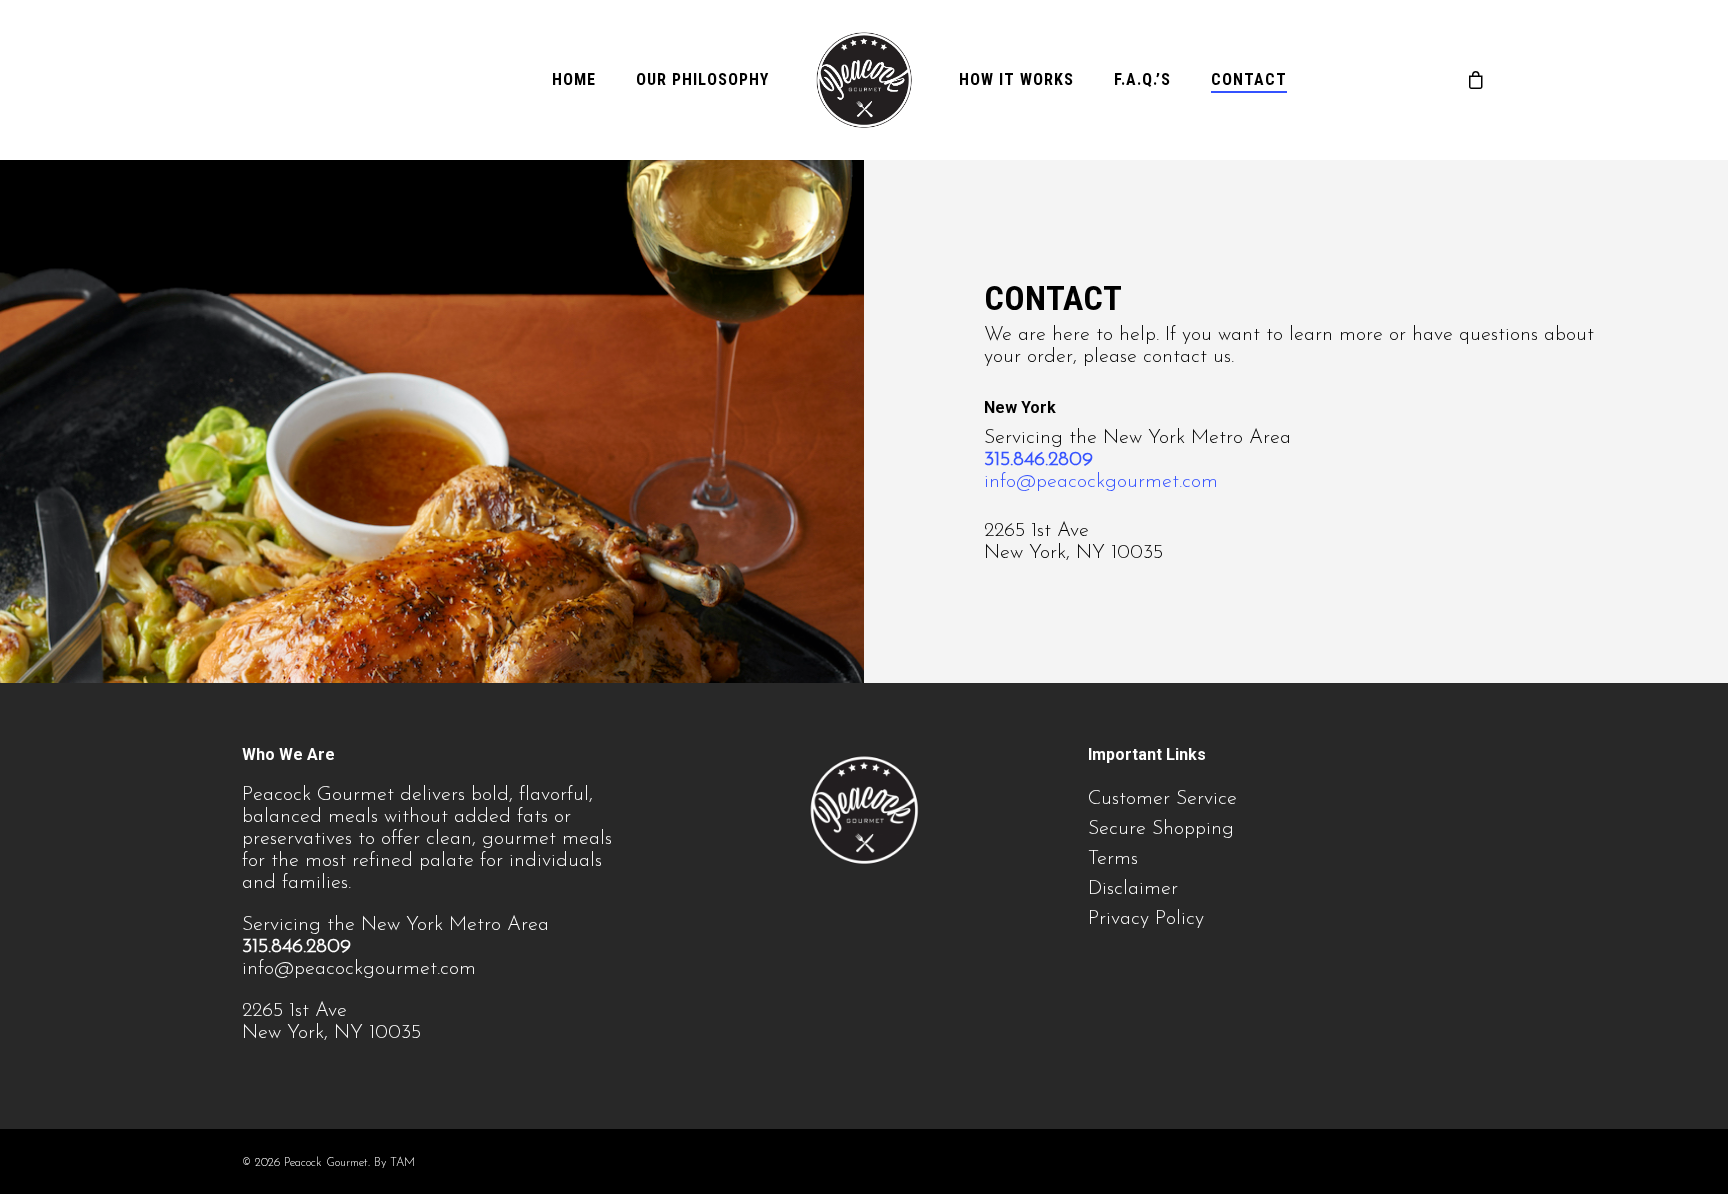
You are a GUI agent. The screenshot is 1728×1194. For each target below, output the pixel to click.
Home (574, 80)
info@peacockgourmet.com (1101, 482)
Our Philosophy (702, 80)
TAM (402, 1163)
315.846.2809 (1038, 460)
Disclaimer (1133, 889)
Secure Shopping (1161, 829)
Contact (1249, 80)
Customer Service (1162, 799)
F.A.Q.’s (1142, 80)
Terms (1113, 859)
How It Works (1016, 80)
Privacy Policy (1146, 919)
